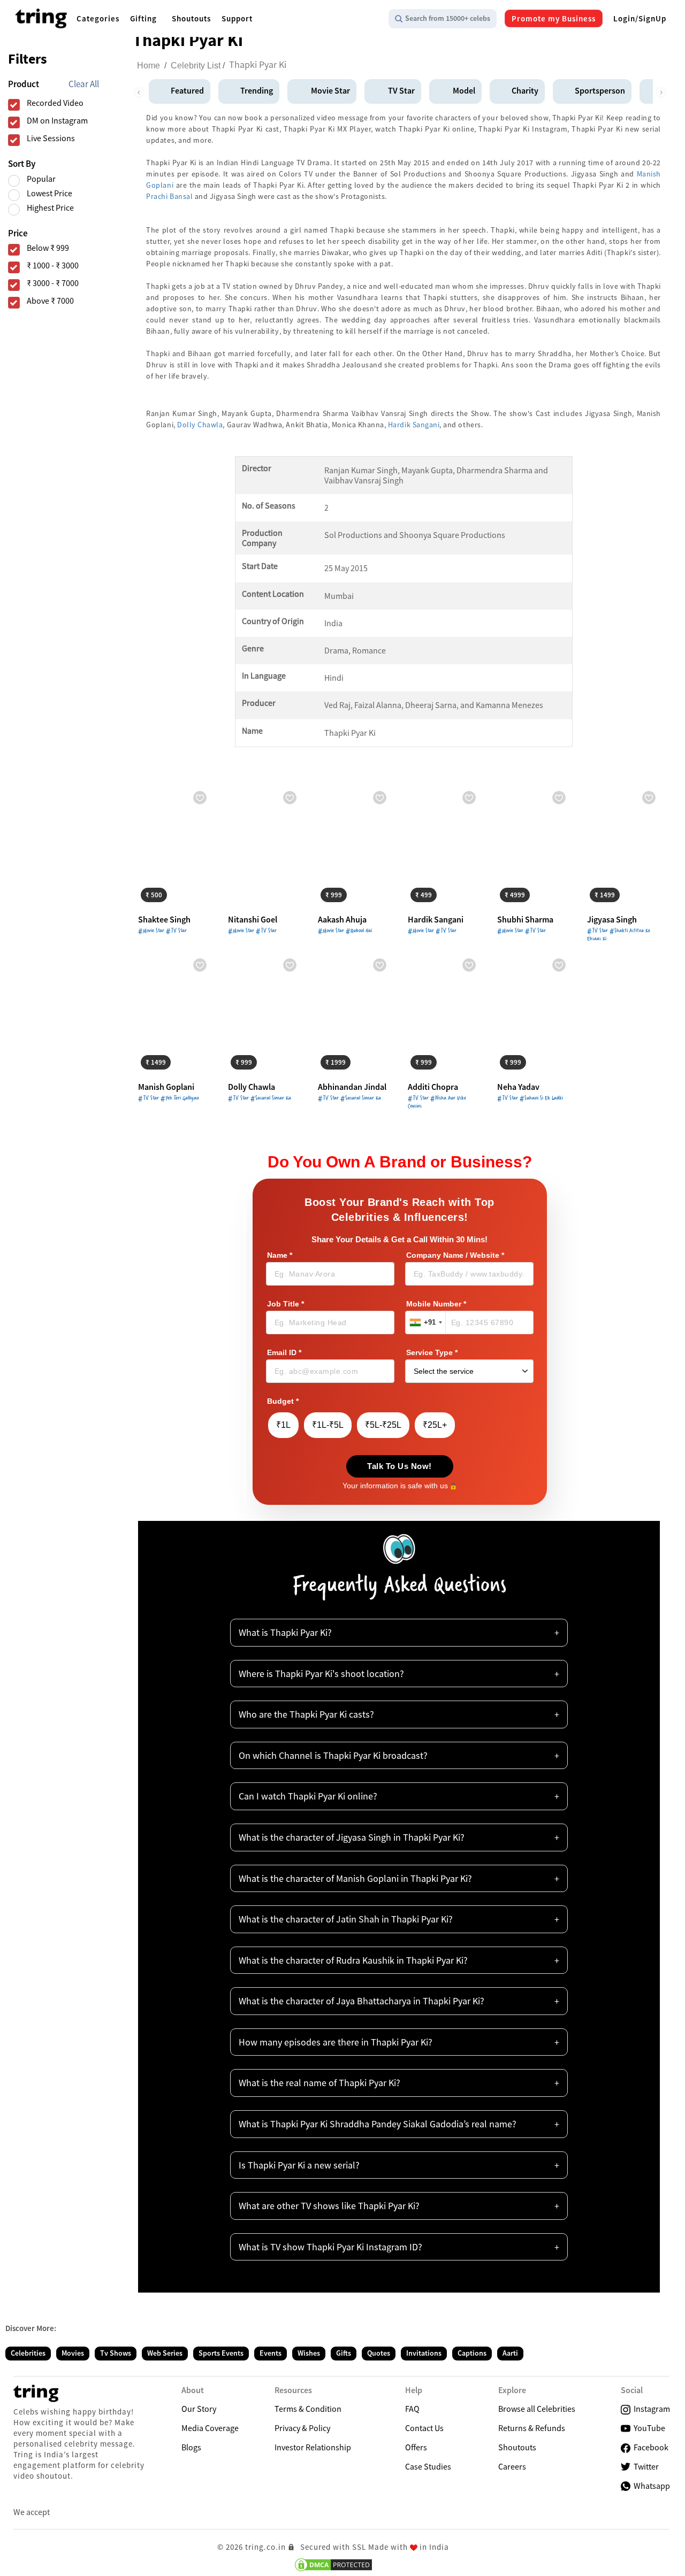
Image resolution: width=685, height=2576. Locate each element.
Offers (416, 2447)
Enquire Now (258, 893)
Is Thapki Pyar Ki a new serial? (299, 2165)
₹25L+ (435, 1425)
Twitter (645, 2466)
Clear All (84, 84)
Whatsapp (650, 2486)
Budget (283, 1401)
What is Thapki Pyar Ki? (285, 1632)
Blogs (191, 2447)
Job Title (286, 1304)
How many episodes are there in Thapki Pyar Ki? (336, 2042)
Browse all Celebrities (537, 2409)
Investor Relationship (313, 2447)
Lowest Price (50, 193)
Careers (512, 2466)
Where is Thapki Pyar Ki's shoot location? (321, 1674)
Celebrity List (196, 66)
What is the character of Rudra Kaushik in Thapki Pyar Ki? (353, 1960)
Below (48, 248)
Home (149, 66)
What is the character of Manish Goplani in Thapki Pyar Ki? (355, 1878)
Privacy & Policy (302, 2428)
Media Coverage (210, 2428)
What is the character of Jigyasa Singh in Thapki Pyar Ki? (352, 1837)
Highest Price (50, 208)
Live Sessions (51, 138)
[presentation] (139, 90)
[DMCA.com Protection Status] (333, 2565)
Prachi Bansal (169, 196)
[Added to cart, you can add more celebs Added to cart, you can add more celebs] (265, 846)
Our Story (199, 2409)
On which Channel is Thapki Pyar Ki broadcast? (333, 1755)
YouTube (648, 2428)
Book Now (164, 893)
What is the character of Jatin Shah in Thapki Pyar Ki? (346, 1919)
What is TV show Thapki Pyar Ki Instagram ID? (330, 2247)
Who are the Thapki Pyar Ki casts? (306, 1714)
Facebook (649, 2447)
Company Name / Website (455, 1255)
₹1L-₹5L (328, 1425)
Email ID (284, 1353)
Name (280, 1255)
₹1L (283, 1425)
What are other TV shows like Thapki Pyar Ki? (329, 2206)
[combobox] (426, 1322)
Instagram (650, 2409)
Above (50, 301)
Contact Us (424, 2428)
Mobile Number (436, 1304)
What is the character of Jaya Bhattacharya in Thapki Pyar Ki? (361, 2001)
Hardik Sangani (414, 425)
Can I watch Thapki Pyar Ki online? (308, 1796)
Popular (41, 179)
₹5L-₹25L (383, 1425)
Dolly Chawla (200, 425)
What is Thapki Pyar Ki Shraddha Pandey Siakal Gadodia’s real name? (378, 2124)
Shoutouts (517, 2447)
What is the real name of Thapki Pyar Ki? (319, 2083)
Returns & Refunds (532, 2428)
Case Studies (428, 2466)
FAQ (412, 2409)
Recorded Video (55, 103)
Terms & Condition (308, 2409)
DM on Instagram (57, 121)
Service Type (432, 1353)
